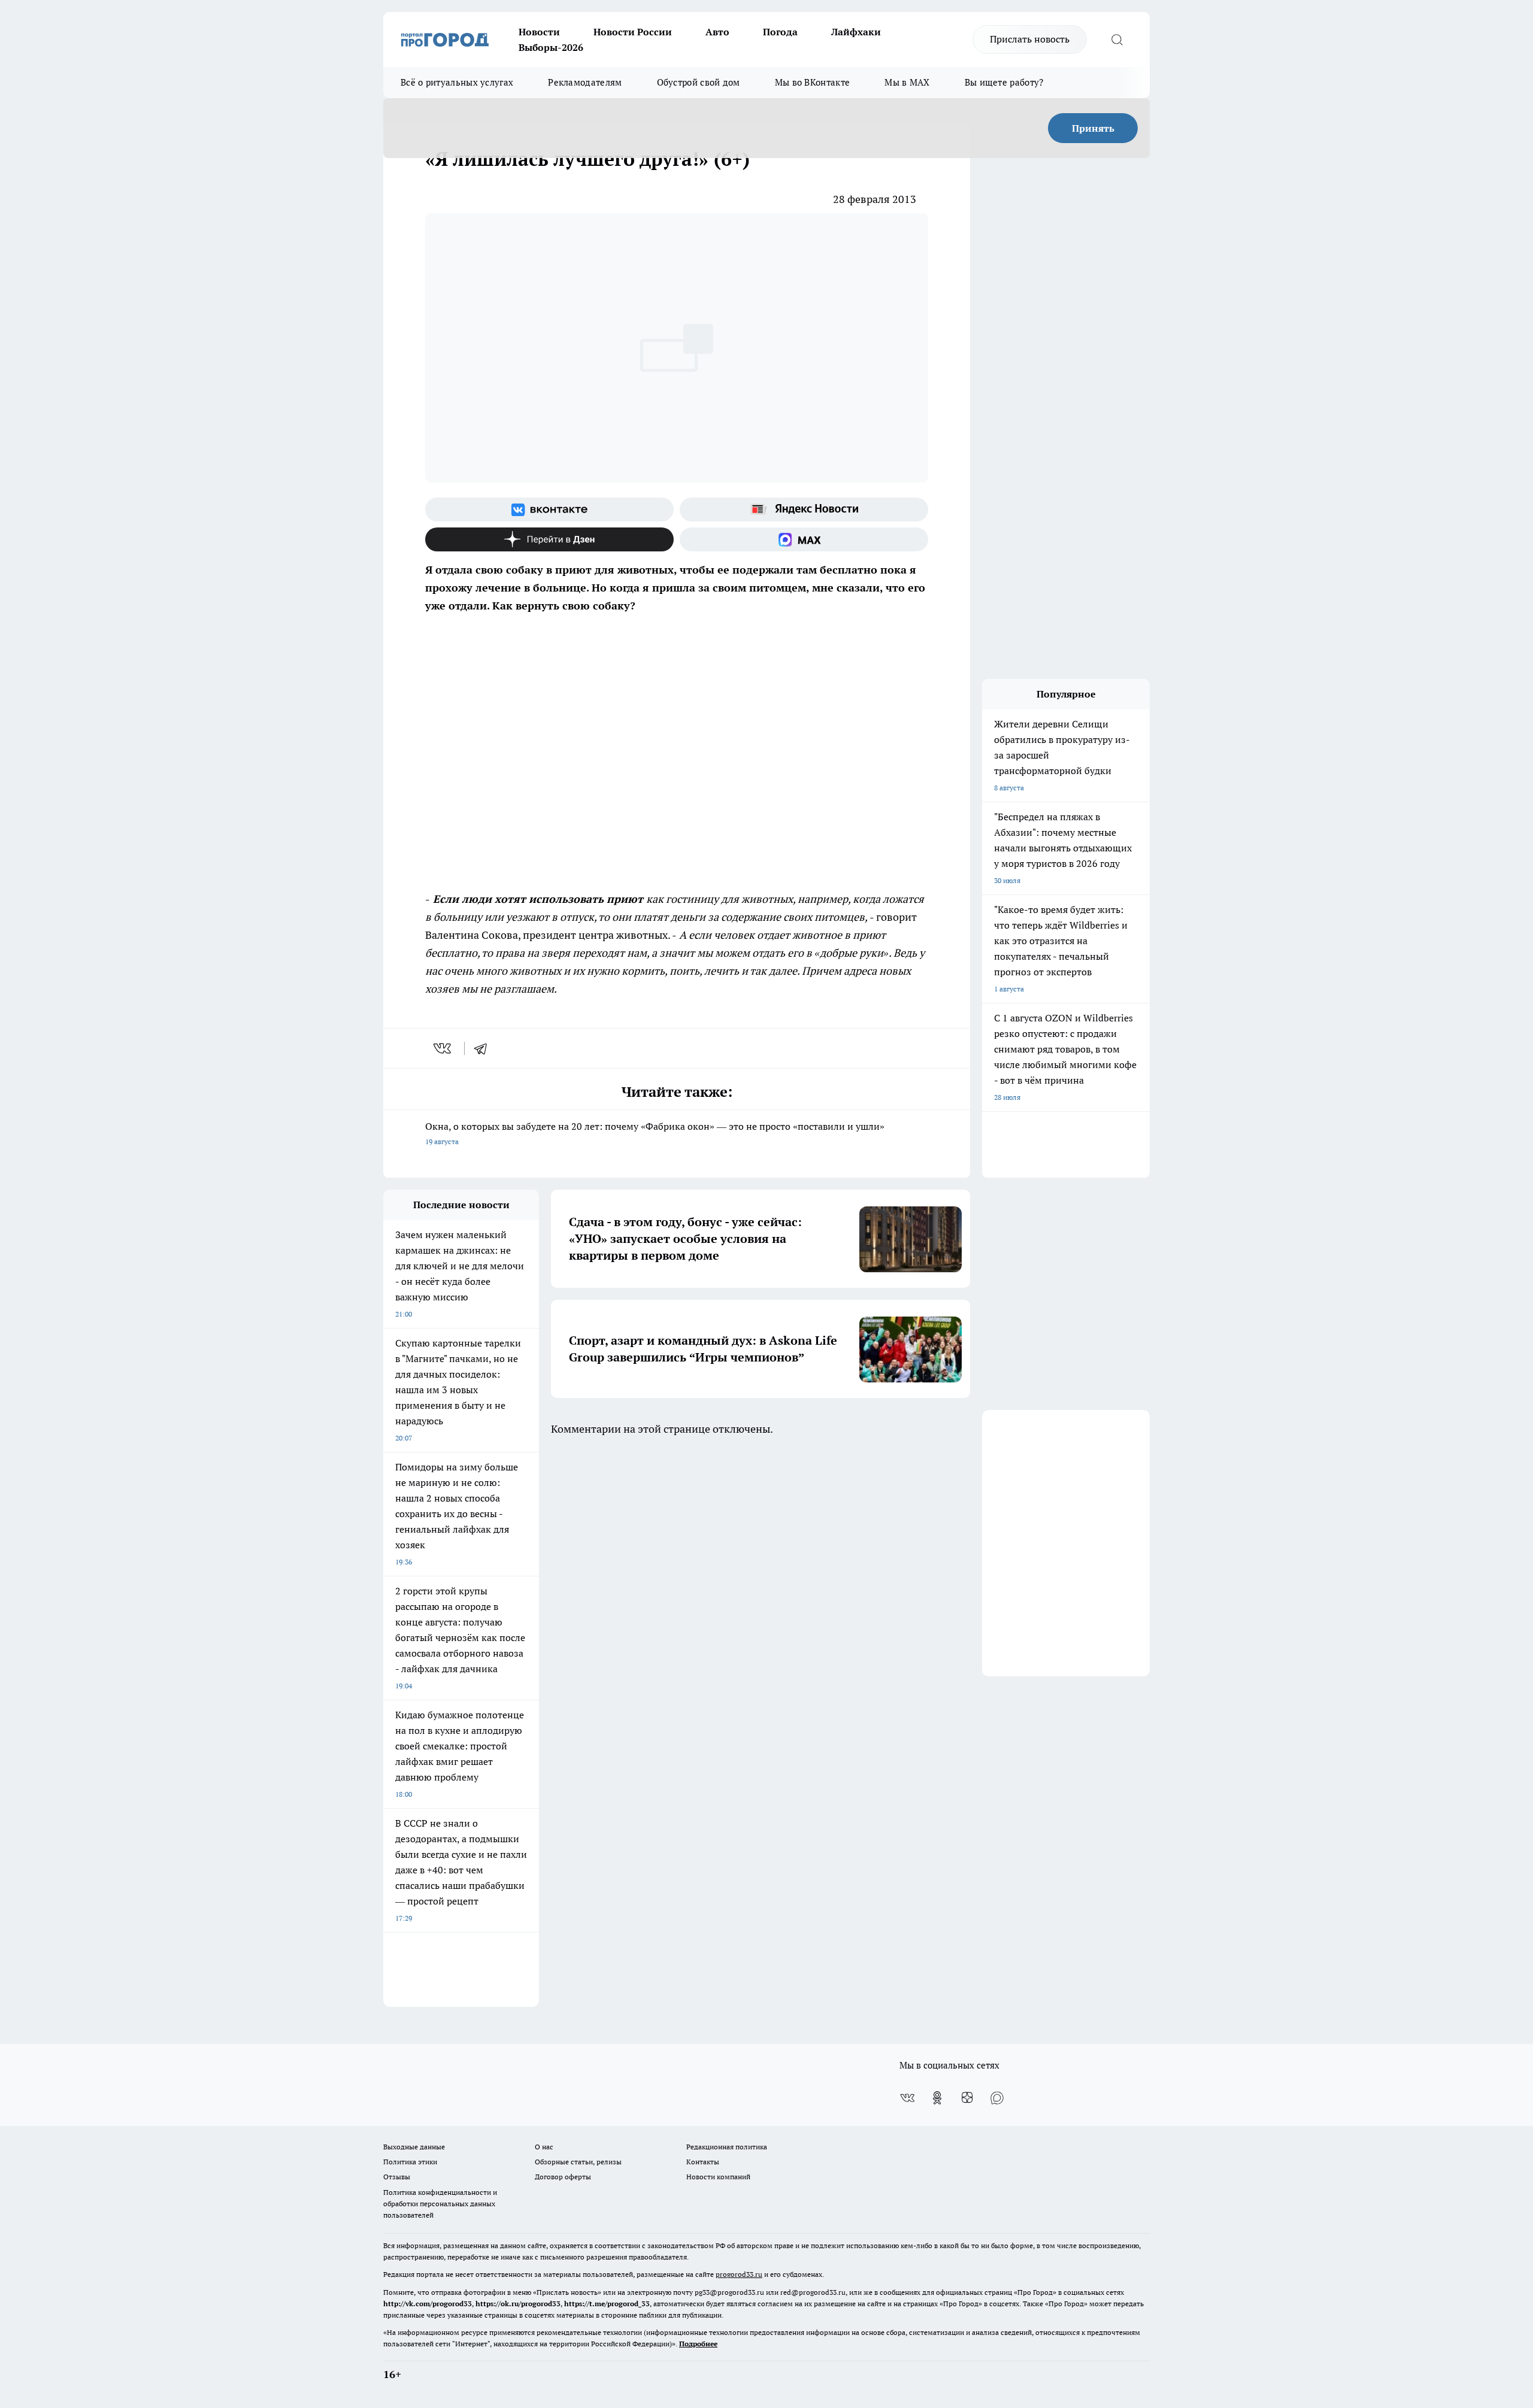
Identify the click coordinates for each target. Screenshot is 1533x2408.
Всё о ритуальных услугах (457, 82)
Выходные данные (414, 2147)
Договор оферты (563, 2177)
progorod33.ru (739, 2274)
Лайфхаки (856, 32)
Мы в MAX (907, 82)
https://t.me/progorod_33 (607, 2304)
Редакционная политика (727, 2147)
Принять (1093, 128)
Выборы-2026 (551, 47)
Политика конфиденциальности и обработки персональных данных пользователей (440, 2204)
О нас (544, 2147)
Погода (780, 32)
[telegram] (484, 1048)
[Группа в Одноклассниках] (937, 2098)
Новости (539, 32)
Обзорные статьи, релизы (578, 2162)
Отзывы (397, 2177)
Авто (717, 32)
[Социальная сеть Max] (804, 539)
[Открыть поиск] (1117, 40)
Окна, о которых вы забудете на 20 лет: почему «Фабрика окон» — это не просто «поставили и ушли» (655, 1133)
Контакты (703, 2162)
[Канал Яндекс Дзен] (549, 539)
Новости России (633, 32)
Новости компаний (718, 2177)
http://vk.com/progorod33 (428, 2304)
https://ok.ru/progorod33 (518, 2304)
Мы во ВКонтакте (813, 82)
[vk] (443, 1048)
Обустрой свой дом (699, 82)
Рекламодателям (585, 82)
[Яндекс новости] (804, 509)
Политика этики (410, 2162)
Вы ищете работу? (1004, 82)
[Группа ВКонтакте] (549, 509)
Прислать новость (1030, 39)
